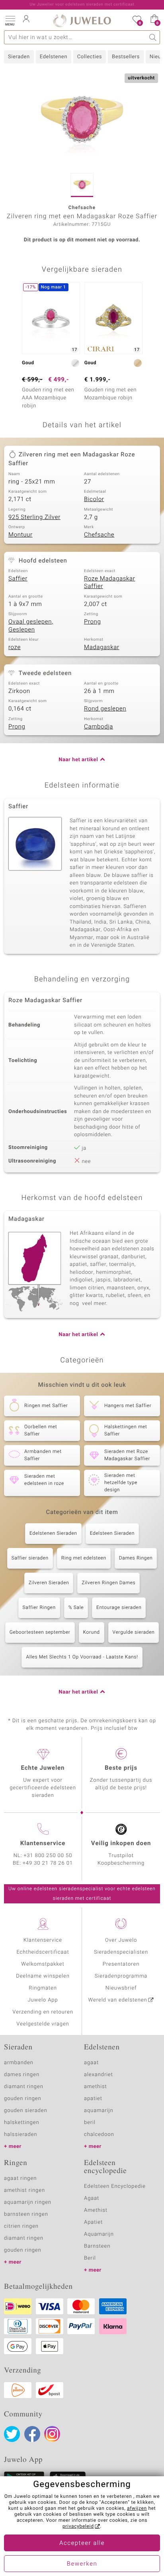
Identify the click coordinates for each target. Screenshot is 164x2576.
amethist (96, 2087)
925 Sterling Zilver (34, 517)
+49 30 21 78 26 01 (48, 1863)
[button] (10, 20)
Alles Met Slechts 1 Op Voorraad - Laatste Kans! (82, 1657)
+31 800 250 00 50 (48, 1856)
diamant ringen (24, 2087)
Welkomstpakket (43, 1964)
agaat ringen (20, 2178)
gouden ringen (23, 2099)
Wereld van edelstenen (118, 2000)
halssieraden (20, 2135)
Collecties (90, 57)
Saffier (18, 579)
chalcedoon (99, 2135)
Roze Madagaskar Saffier (110, 583)
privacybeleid (78, 2527)
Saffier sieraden (30, 1558)
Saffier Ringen (39, 1608)
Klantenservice (43, 1940)
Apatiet (93, 2222)
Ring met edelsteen (84, 1558)
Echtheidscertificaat (43, 1952)
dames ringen (22, 2075)
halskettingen (22, 2123)
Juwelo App (43, 2000)
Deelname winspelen (43, 1976)
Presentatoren (121, 1964)
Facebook (32, 2434)
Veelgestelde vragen (43, 2024)
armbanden (19, 2063)
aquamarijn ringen (28, 2202)
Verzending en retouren (43, 2012)
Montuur (20, 535)
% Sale (76, 1608)
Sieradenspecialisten (121, 1952)
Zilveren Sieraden (49, 1583)
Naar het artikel (78, 760)
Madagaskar (102, 647)
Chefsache (99, 535)
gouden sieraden (25, 2111)
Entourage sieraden (119, 1608)
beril (90, 2123)
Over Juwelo (121, 1940)
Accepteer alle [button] (82, 2543)
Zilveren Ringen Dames (108, 1583)
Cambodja (99, 727)
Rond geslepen (105, 709)
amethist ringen (24, 2190)
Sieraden (19, 57)
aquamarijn (99, 2111)
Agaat (92, 2198)
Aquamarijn (99, 2234)
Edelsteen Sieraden (112, 1534)
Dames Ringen (136, 1558)
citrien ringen (21, 2226)
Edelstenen (54, 57)
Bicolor (94, 499)
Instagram (52, 2434)
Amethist (96, 2210)
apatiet (93, 2099)
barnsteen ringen (26, 2214)
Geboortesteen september (40, 1632)
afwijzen (137, 2509)
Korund (92, 1632)
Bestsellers (126, 57)
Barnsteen (97, 2246)
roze (15, 647)
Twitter (12, 2434)
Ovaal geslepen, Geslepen (31, 626)
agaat (91, 2063)
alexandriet (99, 2075)
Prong (92, 622)
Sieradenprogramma (121, 1976)
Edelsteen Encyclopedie (115, 2186)
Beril (90, 2258)
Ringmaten (43, 1988)
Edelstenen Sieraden (53, 1534)
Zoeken (153, 37)
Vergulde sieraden (134, 1632)
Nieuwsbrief (121, 1988)
